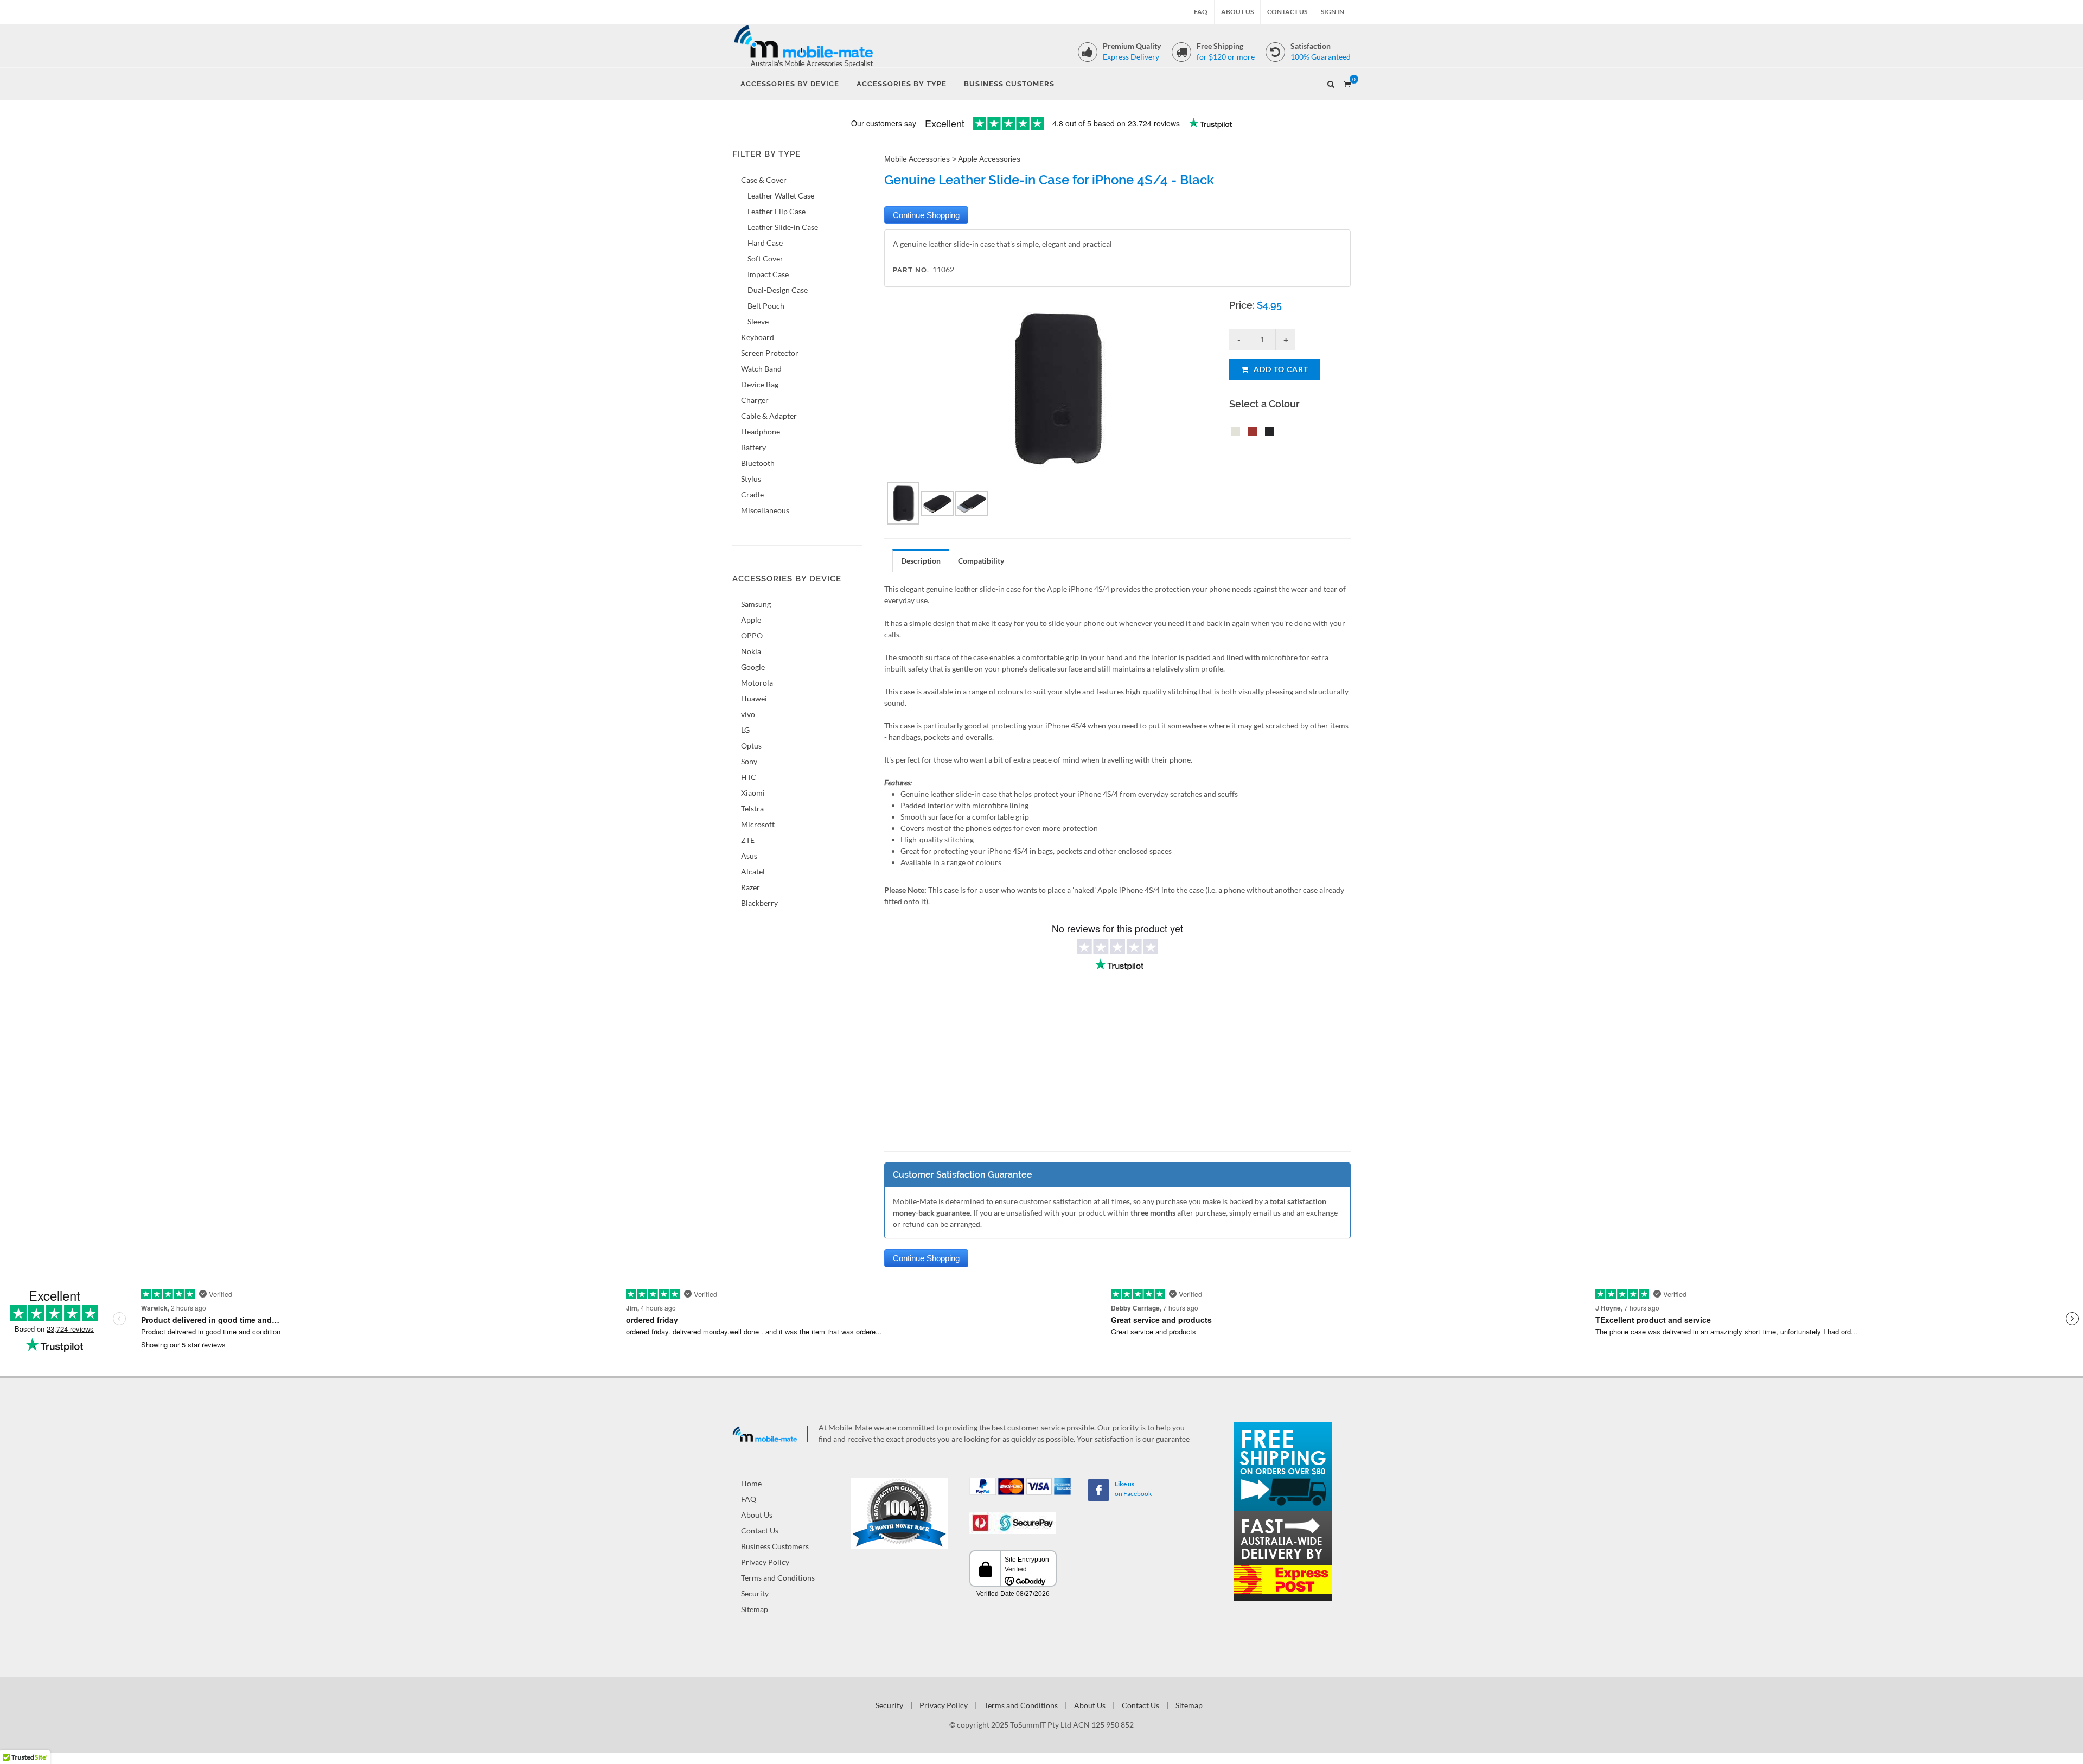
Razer (750, 887)
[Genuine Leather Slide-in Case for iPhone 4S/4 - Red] (1250, 433)
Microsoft (758, 824)
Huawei (754, 698)
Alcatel (753, 871)
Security (755, 1593)
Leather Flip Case (777, 211)
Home (751, 1483)
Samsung (756, 604)
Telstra (752, 808)
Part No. (911, 270)
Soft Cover (765, 258)
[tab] (921, 561)
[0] (1347, 82)
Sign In (1333, 12)
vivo (748, 714)
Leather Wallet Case (781, 196)
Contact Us (1287, 12)
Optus (751, 746)
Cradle (752, 494)
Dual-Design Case (778, 290)
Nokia (751, 651)
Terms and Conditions (778, 1578)
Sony (749, 761)
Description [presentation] (921, 561)
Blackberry (759, 903)
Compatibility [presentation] (981, 561)
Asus (749, 856)
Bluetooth (758, 463)
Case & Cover (764, 180)
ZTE (748, 840)
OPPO (752, 635)
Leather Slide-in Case (783, 227)
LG (745, 730)
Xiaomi (753, 793)
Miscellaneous (765, 510)
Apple (751, 620)
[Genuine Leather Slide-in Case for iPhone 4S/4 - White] (1234, 433)
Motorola (757, 683)
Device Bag (760, 384)
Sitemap (755, 1609)
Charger (755, 400)
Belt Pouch (766, 306)
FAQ (1201, 12)
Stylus (751, 479)
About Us (1237, 12)
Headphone (761, 432)
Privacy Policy (765, 1562)
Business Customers (775, 1546)
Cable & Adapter (769, 416)
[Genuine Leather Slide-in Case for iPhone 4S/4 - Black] (1267, 433)
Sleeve (758, 321)
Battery (753, 447)
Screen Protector (770, 353)
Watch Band (761, 369)
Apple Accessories (989, 159)
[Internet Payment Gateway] (1013, 1522)
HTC (749, 777)
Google (753, 667)
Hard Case (765, 243)
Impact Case (768, 274)
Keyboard (758, 337)
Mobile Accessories (917, 159)
